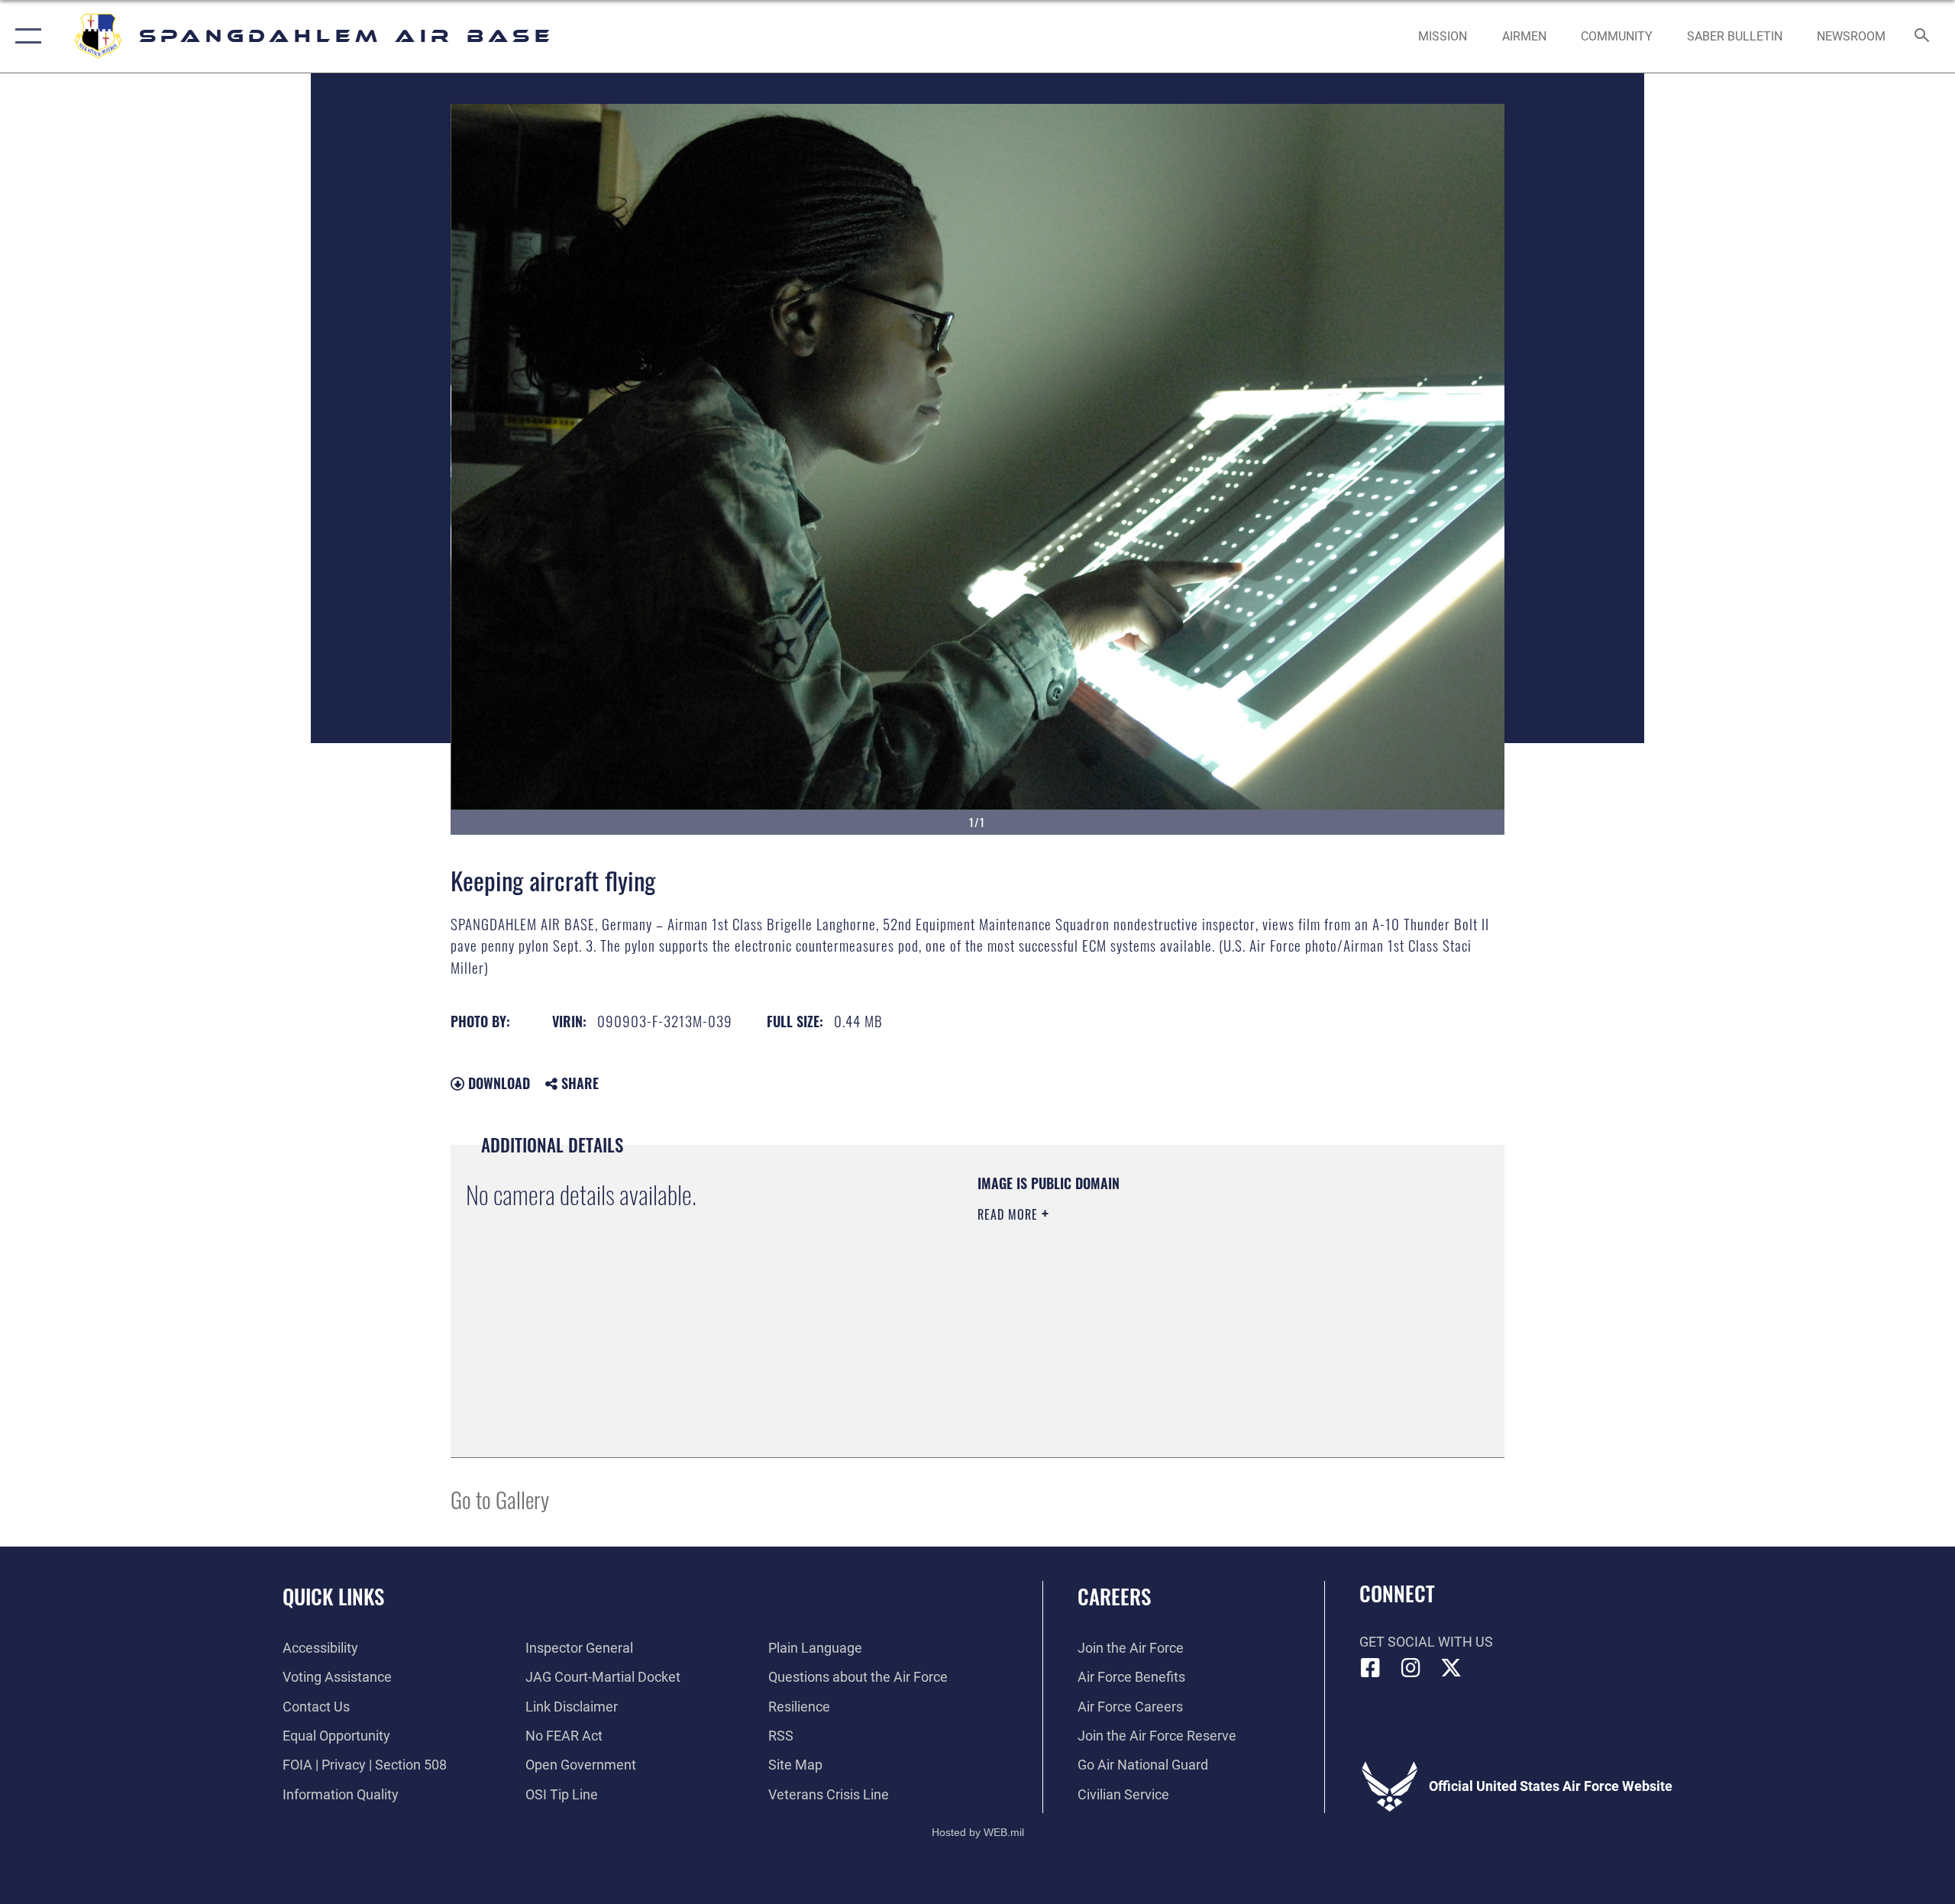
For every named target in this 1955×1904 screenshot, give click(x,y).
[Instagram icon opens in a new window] (1411, 1668)
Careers (1114, 1596)
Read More (1010, 1214)
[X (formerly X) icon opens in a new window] (1451, 1668)
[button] (25, 36)
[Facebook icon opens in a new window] (1371, 1668)
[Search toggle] (1923, 37)
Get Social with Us (1426, 1642)
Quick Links (333, 1596)
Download (497, 1083)
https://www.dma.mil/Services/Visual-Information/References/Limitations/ (1157, 1311)
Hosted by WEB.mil (978, 1832)
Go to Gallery (500, 1499)
